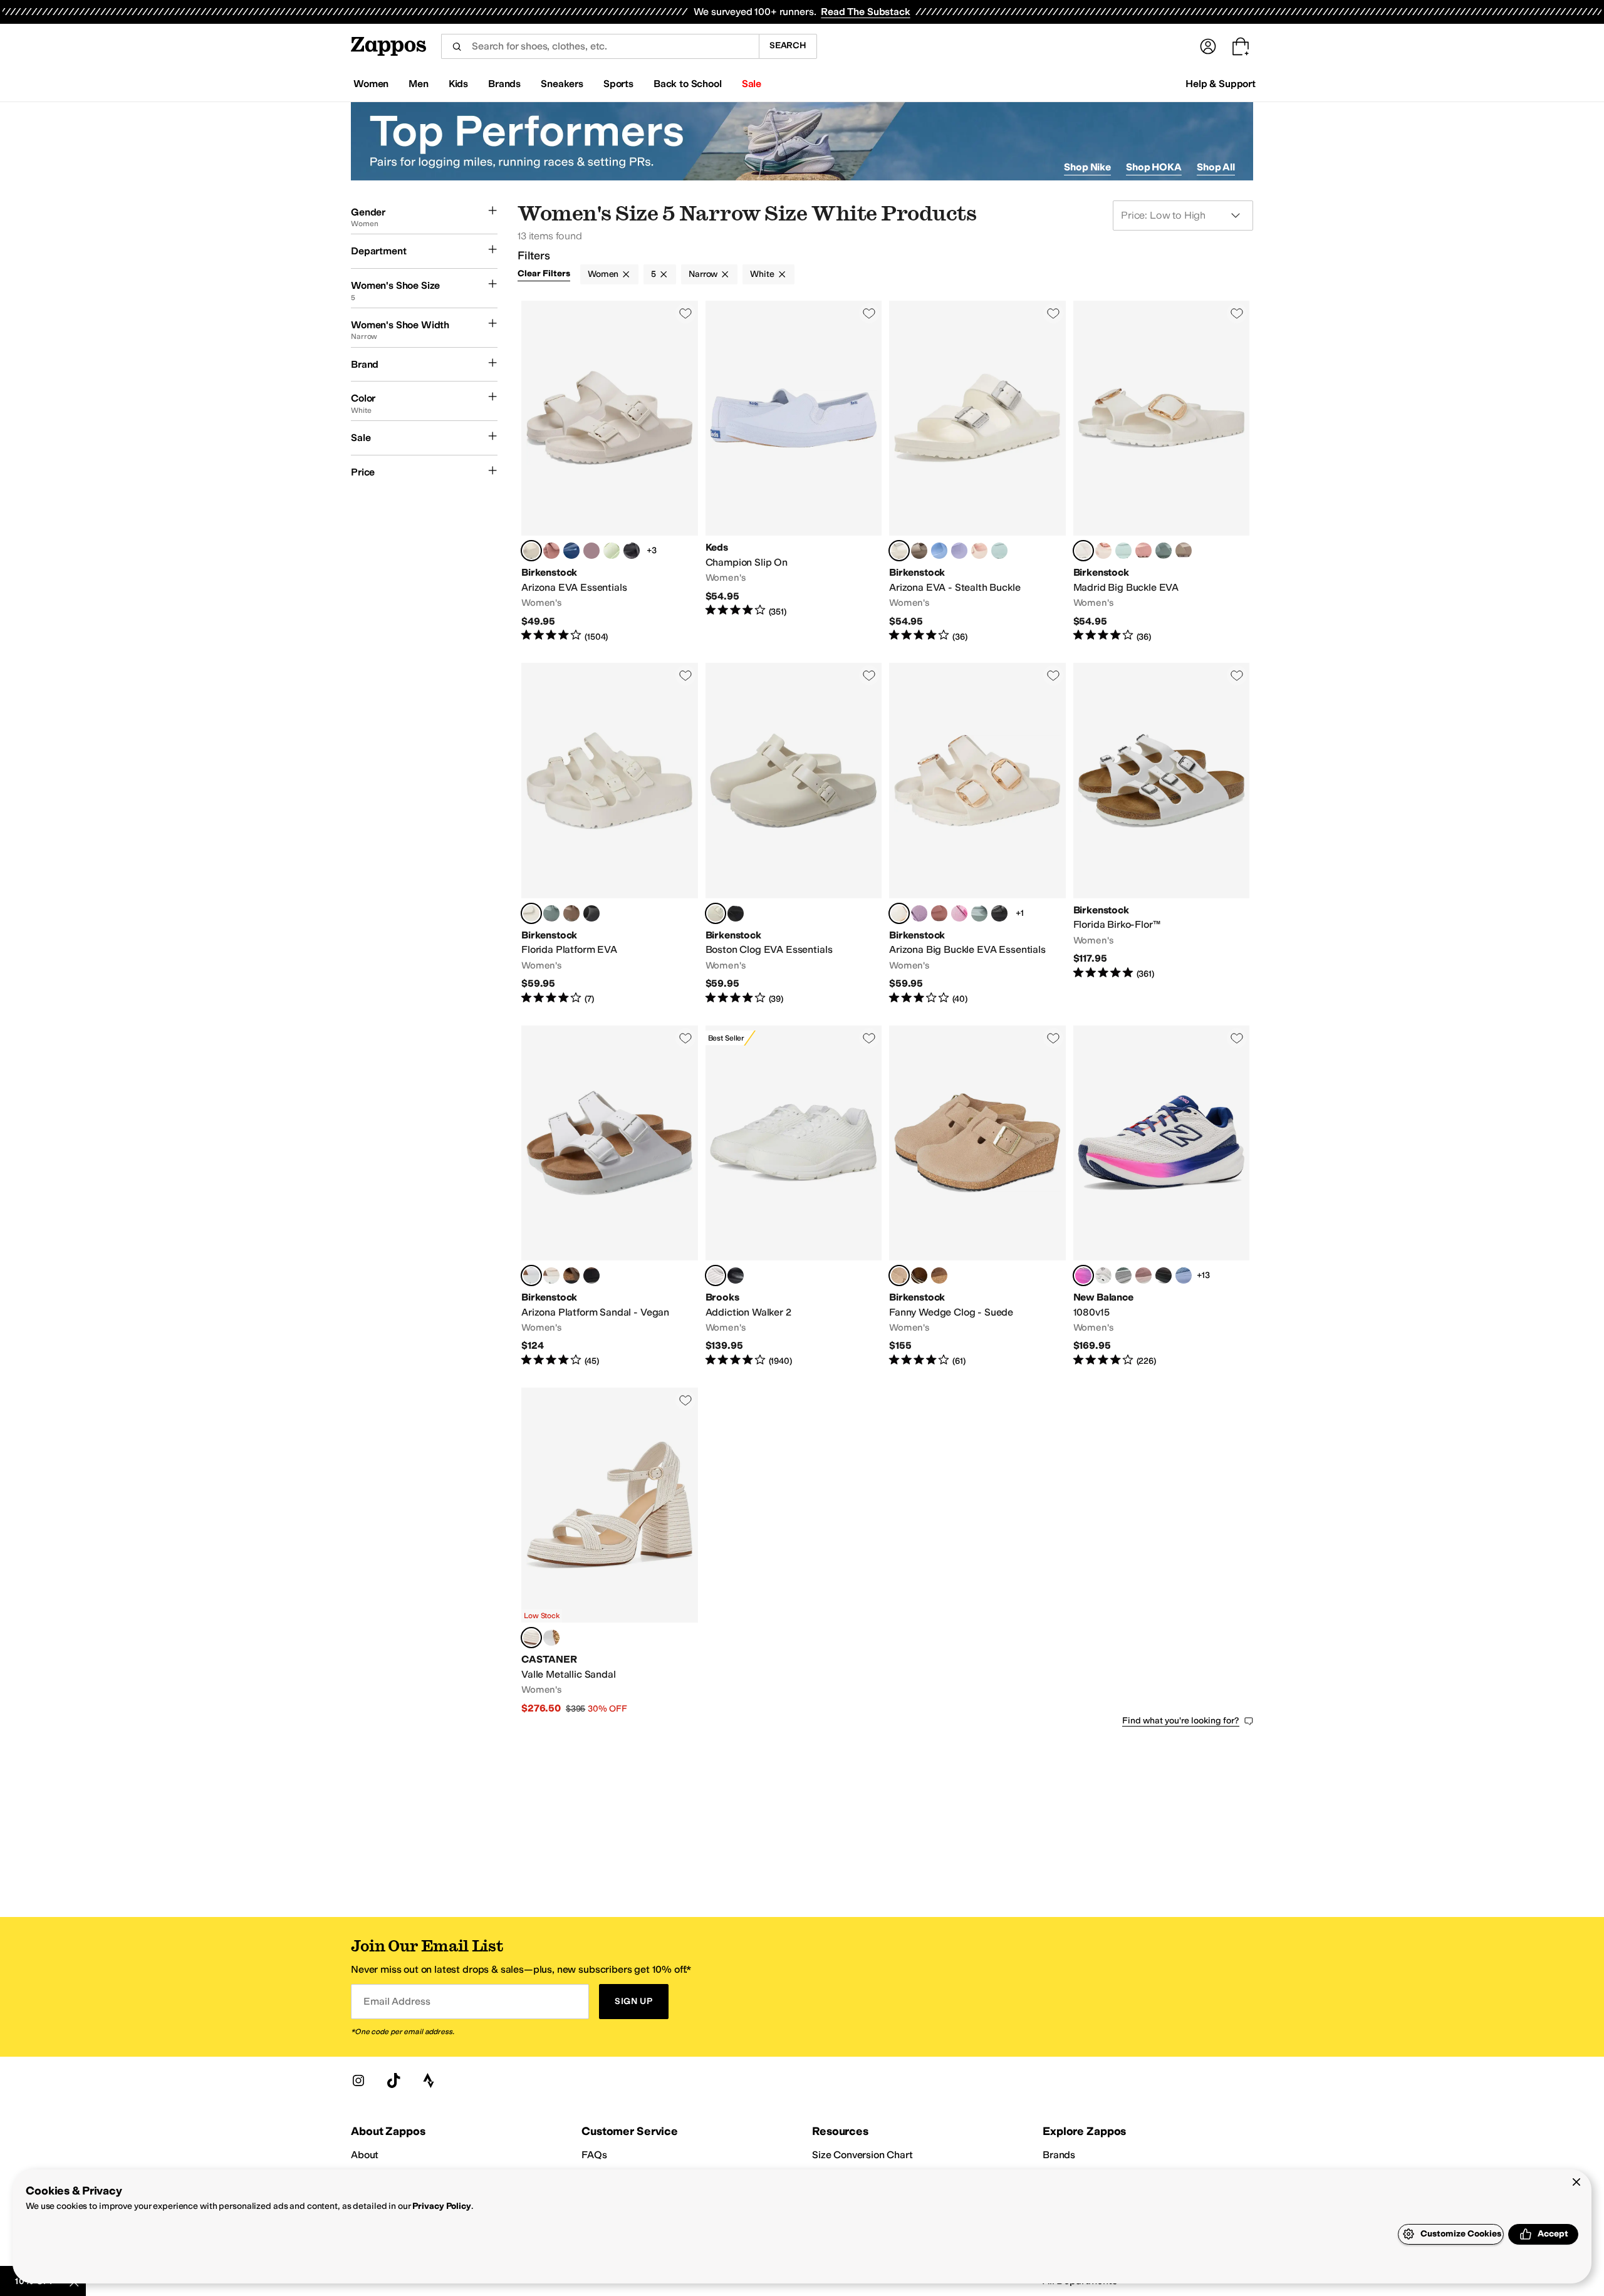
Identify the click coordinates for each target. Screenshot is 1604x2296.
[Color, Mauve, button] (919, 913)
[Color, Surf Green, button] (999, 551)
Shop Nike (1087, 167)
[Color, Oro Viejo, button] (551, 1638)
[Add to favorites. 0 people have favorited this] (685, 313)
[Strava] (429, 2080)
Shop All (1216, 167)
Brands (1059, 2155)
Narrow (703, 274)
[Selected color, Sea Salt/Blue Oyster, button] (1083, 1275)
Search (788, 45)
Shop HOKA (1154, 167)
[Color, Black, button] (591, 913)
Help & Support (1221, 84)
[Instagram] (358, 2080)
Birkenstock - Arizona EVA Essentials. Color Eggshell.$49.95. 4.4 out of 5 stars (610, 472)
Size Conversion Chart (862, 2155)
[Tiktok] (393, 2080)
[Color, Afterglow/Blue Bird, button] (1123, 1275)
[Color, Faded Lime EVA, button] (612, 551)
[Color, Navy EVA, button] (571, 551)
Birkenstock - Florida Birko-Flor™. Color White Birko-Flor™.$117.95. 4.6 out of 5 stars (1162, 834)
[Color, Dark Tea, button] (919, 1275)
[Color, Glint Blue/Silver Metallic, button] (1184, 1275)
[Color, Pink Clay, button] (551, 551)
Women (603, 274)
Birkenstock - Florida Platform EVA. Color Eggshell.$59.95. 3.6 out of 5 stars (610, 834)
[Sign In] (1208, 46)
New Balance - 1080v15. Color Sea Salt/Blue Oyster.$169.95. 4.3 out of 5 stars (1162, 1197)
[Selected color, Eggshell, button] (531, 551)
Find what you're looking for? (1181, 1721)
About (365, 2155)
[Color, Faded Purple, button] (591, 551)
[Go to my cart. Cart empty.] (1241, 46)
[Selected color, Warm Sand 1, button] (899, 1275)
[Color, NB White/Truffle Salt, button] (1103, 1275)
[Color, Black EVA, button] (632, 551)
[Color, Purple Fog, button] (959, 551)
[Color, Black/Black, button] (736, 1275)
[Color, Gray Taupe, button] (919, 551)
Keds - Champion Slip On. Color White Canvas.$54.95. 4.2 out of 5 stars (794, 472)
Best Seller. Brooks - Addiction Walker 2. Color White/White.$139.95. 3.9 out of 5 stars (794, 1197)
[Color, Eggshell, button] (551, 1275)
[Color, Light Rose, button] (979, 551)
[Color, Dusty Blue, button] (939, 551)
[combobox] (600, 46)
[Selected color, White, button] (899, 551)
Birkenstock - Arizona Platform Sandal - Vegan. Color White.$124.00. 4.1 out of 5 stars (610, 1197)
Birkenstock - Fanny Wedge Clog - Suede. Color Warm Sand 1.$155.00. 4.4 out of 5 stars (977, 1197)
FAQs (594, 2155)
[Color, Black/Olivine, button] (1164, 1275)
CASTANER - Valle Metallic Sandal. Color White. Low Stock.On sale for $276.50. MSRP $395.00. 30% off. (610, 1551)
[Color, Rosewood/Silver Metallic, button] (1143, 1275)
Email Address (397, 2001)
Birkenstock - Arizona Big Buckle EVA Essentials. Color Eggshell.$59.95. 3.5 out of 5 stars (977, 834)
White (762, 274)
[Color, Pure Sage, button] (1164, 551)
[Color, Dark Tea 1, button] (939, 1275)
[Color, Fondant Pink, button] (959, 913)
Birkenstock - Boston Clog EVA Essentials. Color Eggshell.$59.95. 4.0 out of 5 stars (794, 834)
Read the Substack (865, 12)
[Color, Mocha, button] (571, 1275)
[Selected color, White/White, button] (716, 1275)
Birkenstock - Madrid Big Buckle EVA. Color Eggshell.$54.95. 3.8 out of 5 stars (1162, 472)
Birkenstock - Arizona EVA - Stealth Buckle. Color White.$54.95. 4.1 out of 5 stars (977, 472)
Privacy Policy (441, 2206)
